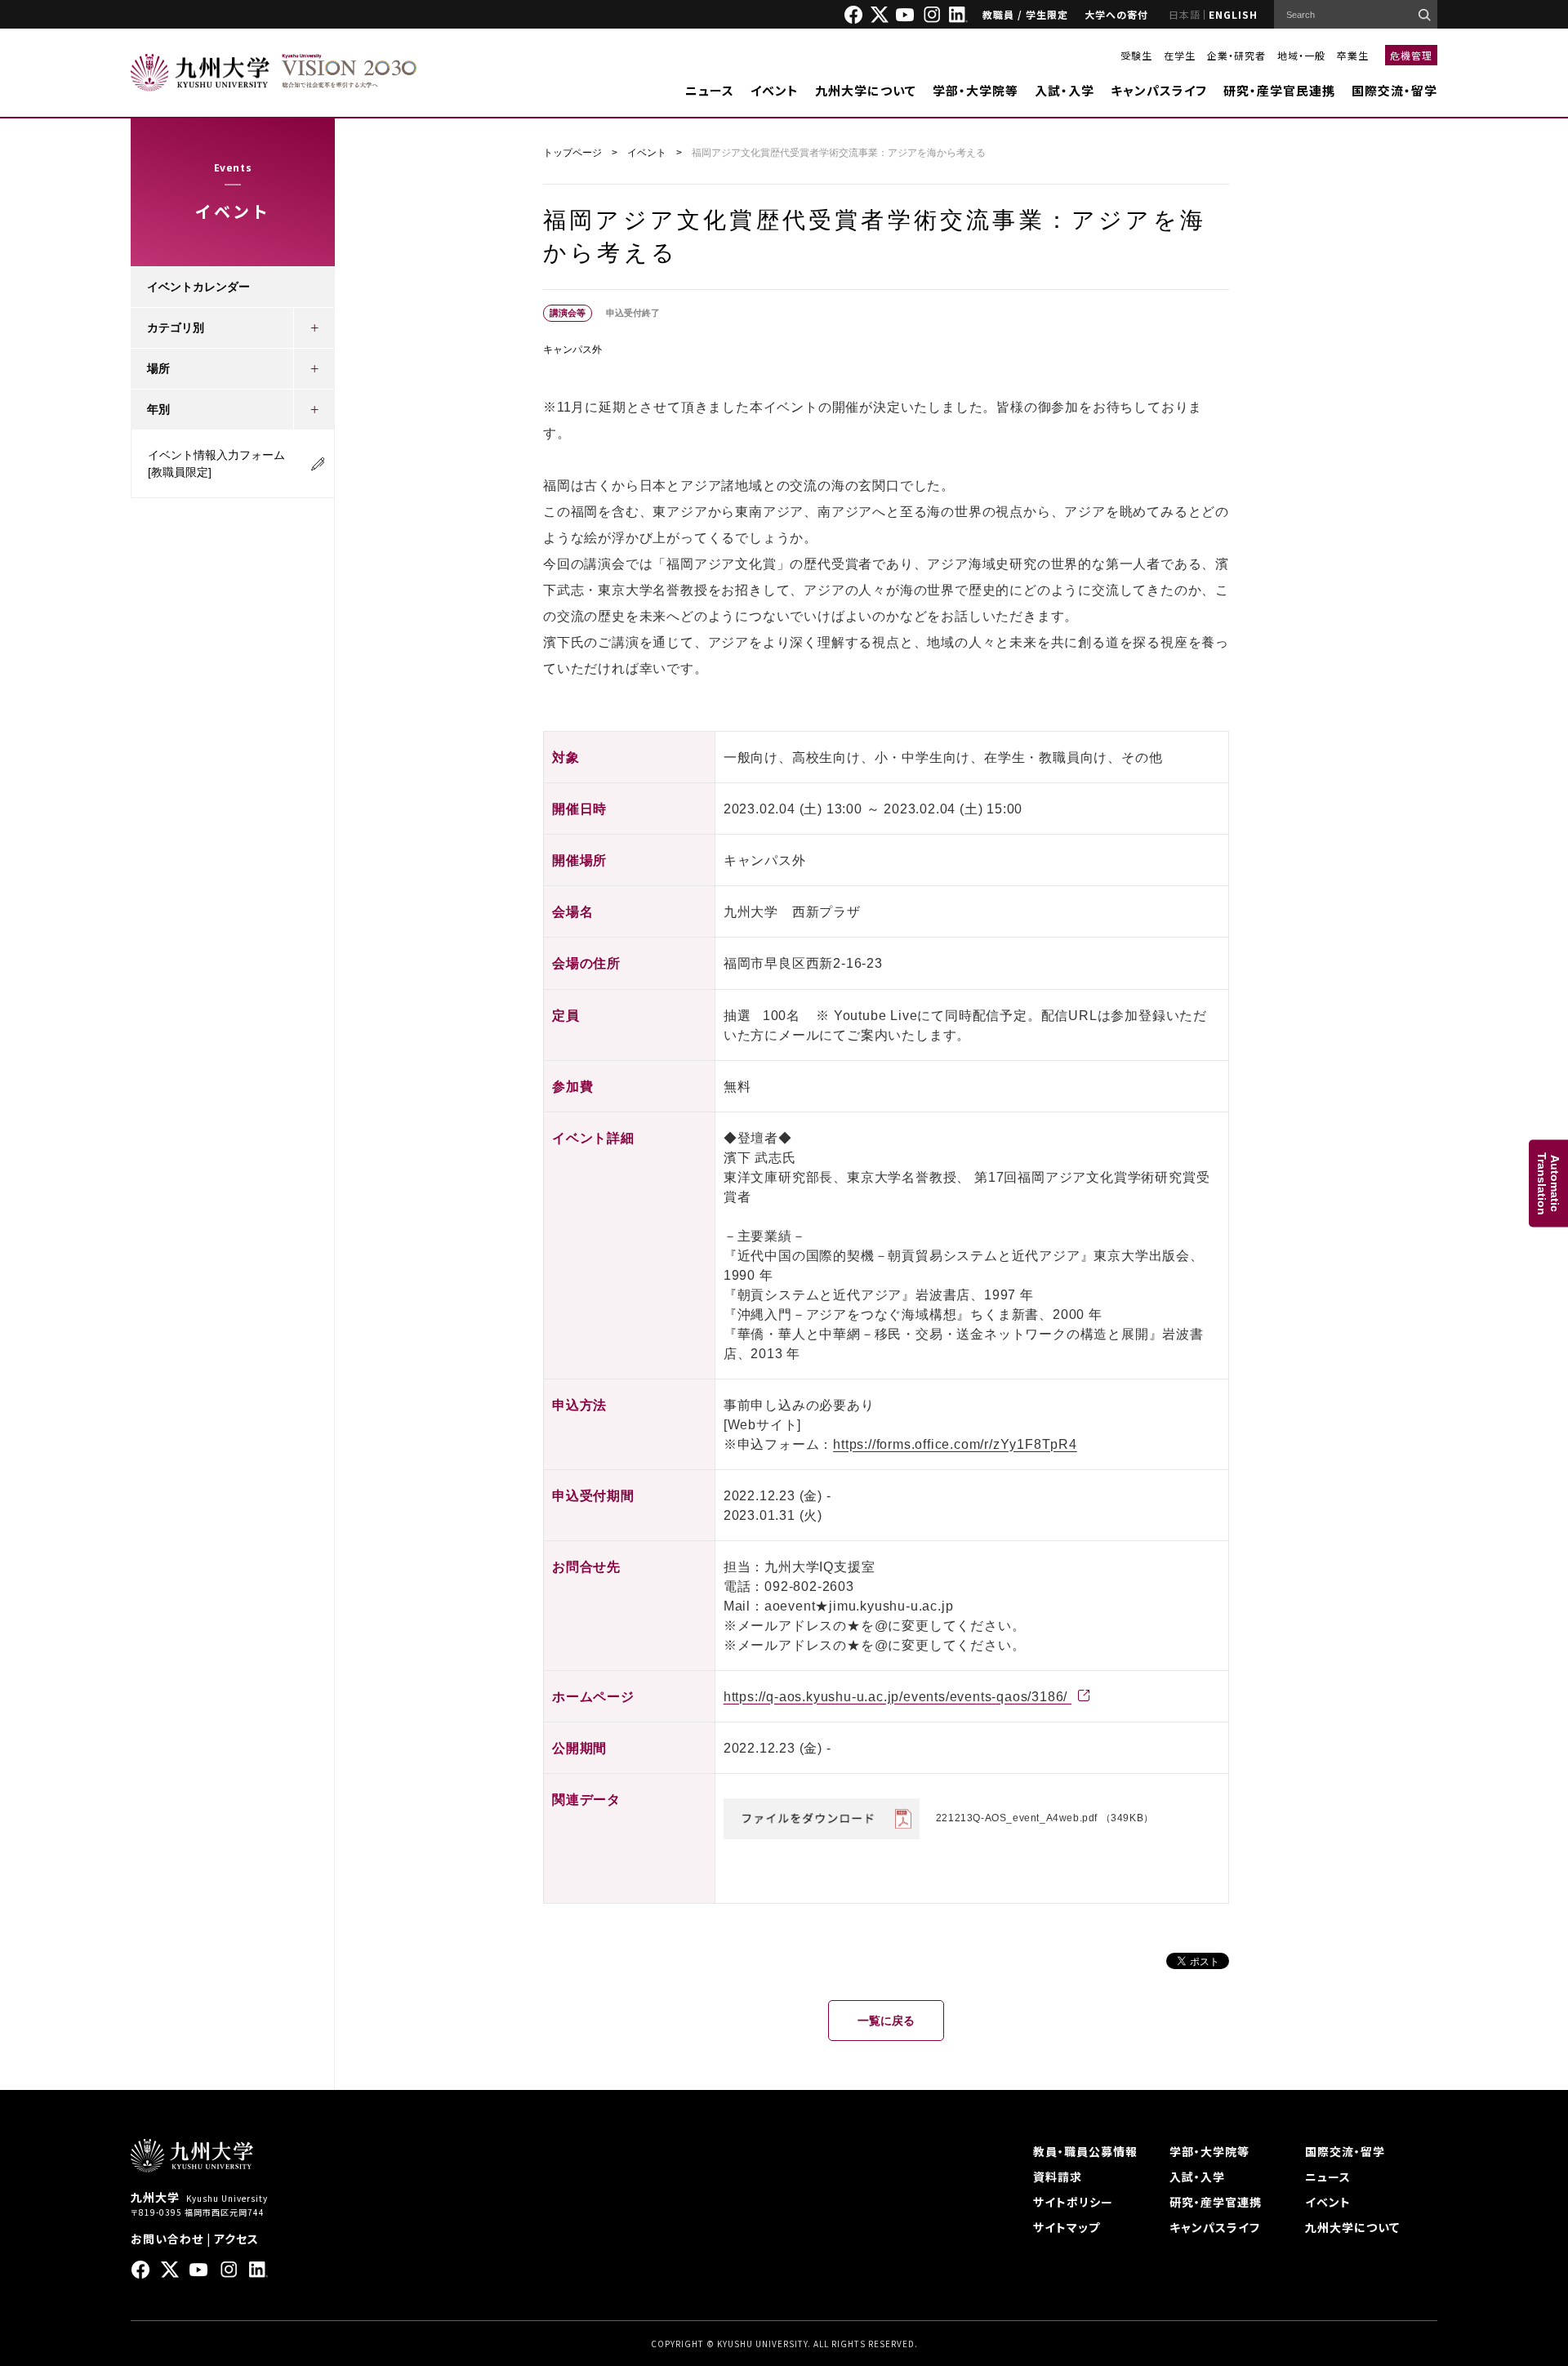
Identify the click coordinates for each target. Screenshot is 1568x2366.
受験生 (1136, 55)
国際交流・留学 (1394, 90)
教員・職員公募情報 (1085, 2151)
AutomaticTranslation (1548, 1183)
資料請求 (1058, 2177)
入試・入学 (1065, 90)
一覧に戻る (886, 2021)
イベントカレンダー (198, 287)
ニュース (710, 90)
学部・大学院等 (976, 90)
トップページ (572, 153)
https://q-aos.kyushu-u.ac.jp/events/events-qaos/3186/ (898, 1697)
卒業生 (1353, 55)
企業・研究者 (1236, 55)
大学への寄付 (1116, 14)
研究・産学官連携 (1216, 2202)
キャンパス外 (572, 350)
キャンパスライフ (1159, 90)
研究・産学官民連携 (1279, 90)
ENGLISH (1233, 14)
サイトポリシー (1073, 2202)
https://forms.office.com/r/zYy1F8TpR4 (955, 1444)
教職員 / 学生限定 (1025, 14)
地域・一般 (1301, 55)
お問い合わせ (167, 2239)
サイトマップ (1067, 2227)
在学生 (1180, 55)
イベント (775, 90)
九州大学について (866, 90)
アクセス (236, 2239)
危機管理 (1411, 55)
